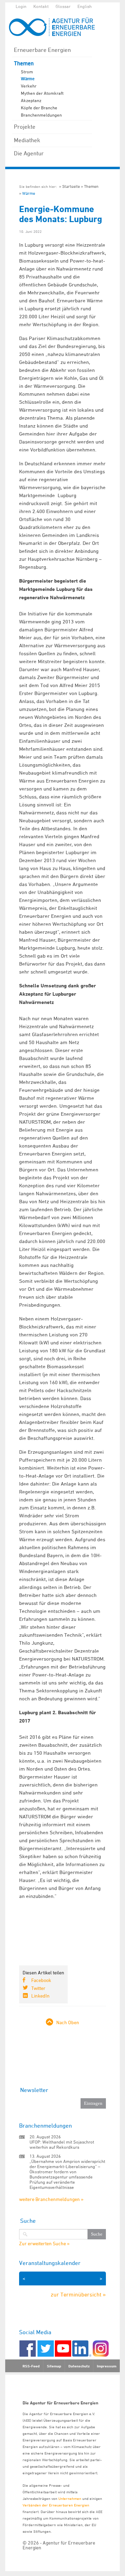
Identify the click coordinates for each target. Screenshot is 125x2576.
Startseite (71, 186)
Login (21, 6)
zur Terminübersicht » (78, 2294)
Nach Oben (68, 2022)
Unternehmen (70, 2498)
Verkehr (29, 86)
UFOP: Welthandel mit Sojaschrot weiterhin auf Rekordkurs (62, 2144)
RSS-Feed (31, 2366)
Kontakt (41, 6)
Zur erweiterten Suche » (44, 2244)
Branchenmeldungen (41, 115)
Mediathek (27, 140)
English (85, 6)
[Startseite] (56, 27)
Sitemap (54, 2366)
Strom (27, 72)
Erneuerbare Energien (42, 50)
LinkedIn (40, 1996)
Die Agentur (29, 153)
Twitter (38, 1988)
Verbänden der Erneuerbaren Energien (56, 2505)
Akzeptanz (31, 100)
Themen (24, 63)
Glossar (63, 6)
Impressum (107, 2366)
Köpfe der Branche (39, 108)
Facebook (41, 1980)
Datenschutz (79, 2366)
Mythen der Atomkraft (42, 93)
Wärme (28, 79)
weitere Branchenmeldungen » (51, 2199)
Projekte (25, 127)
